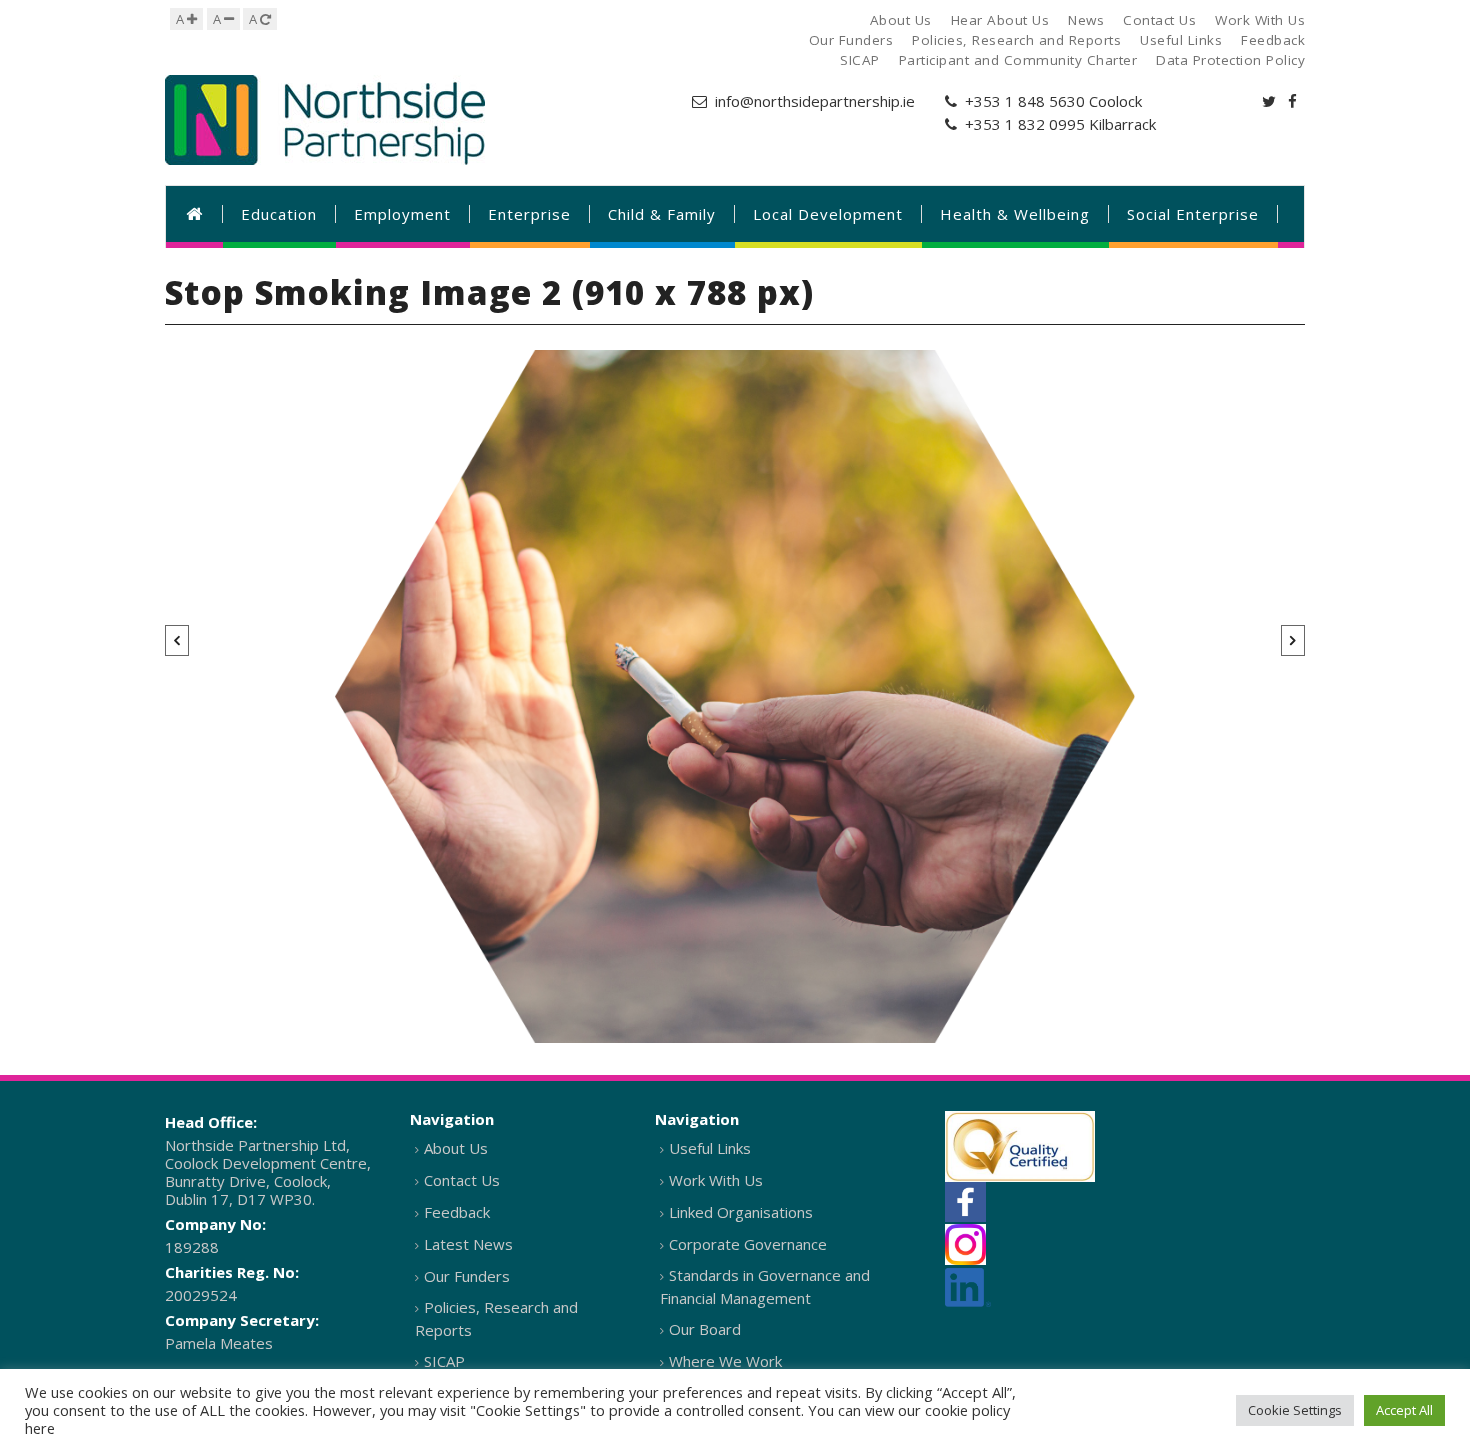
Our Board (705, 1329)
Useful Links (710, 1148)
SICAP (444, 1361)
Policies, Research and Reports (496, 1318)
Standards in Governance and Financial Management (765, 1286)
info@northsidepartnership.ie (815, 101)
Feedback (457, 1212)
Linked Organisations (741, 1212)
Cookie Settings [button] (1295, 1410)
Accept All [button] (1404, 1410)
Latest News (468, 1244)
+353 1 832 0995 (1025, 124)
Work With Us (716, 1180)
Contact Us (462, 1180)
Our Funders (467, 1276)
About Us (456, 1148)
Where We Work (725, 1361)
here (40, 1428)
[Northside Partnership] (325, 120)
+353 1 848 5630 (1025, 101)
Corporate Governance (748, 1244)
